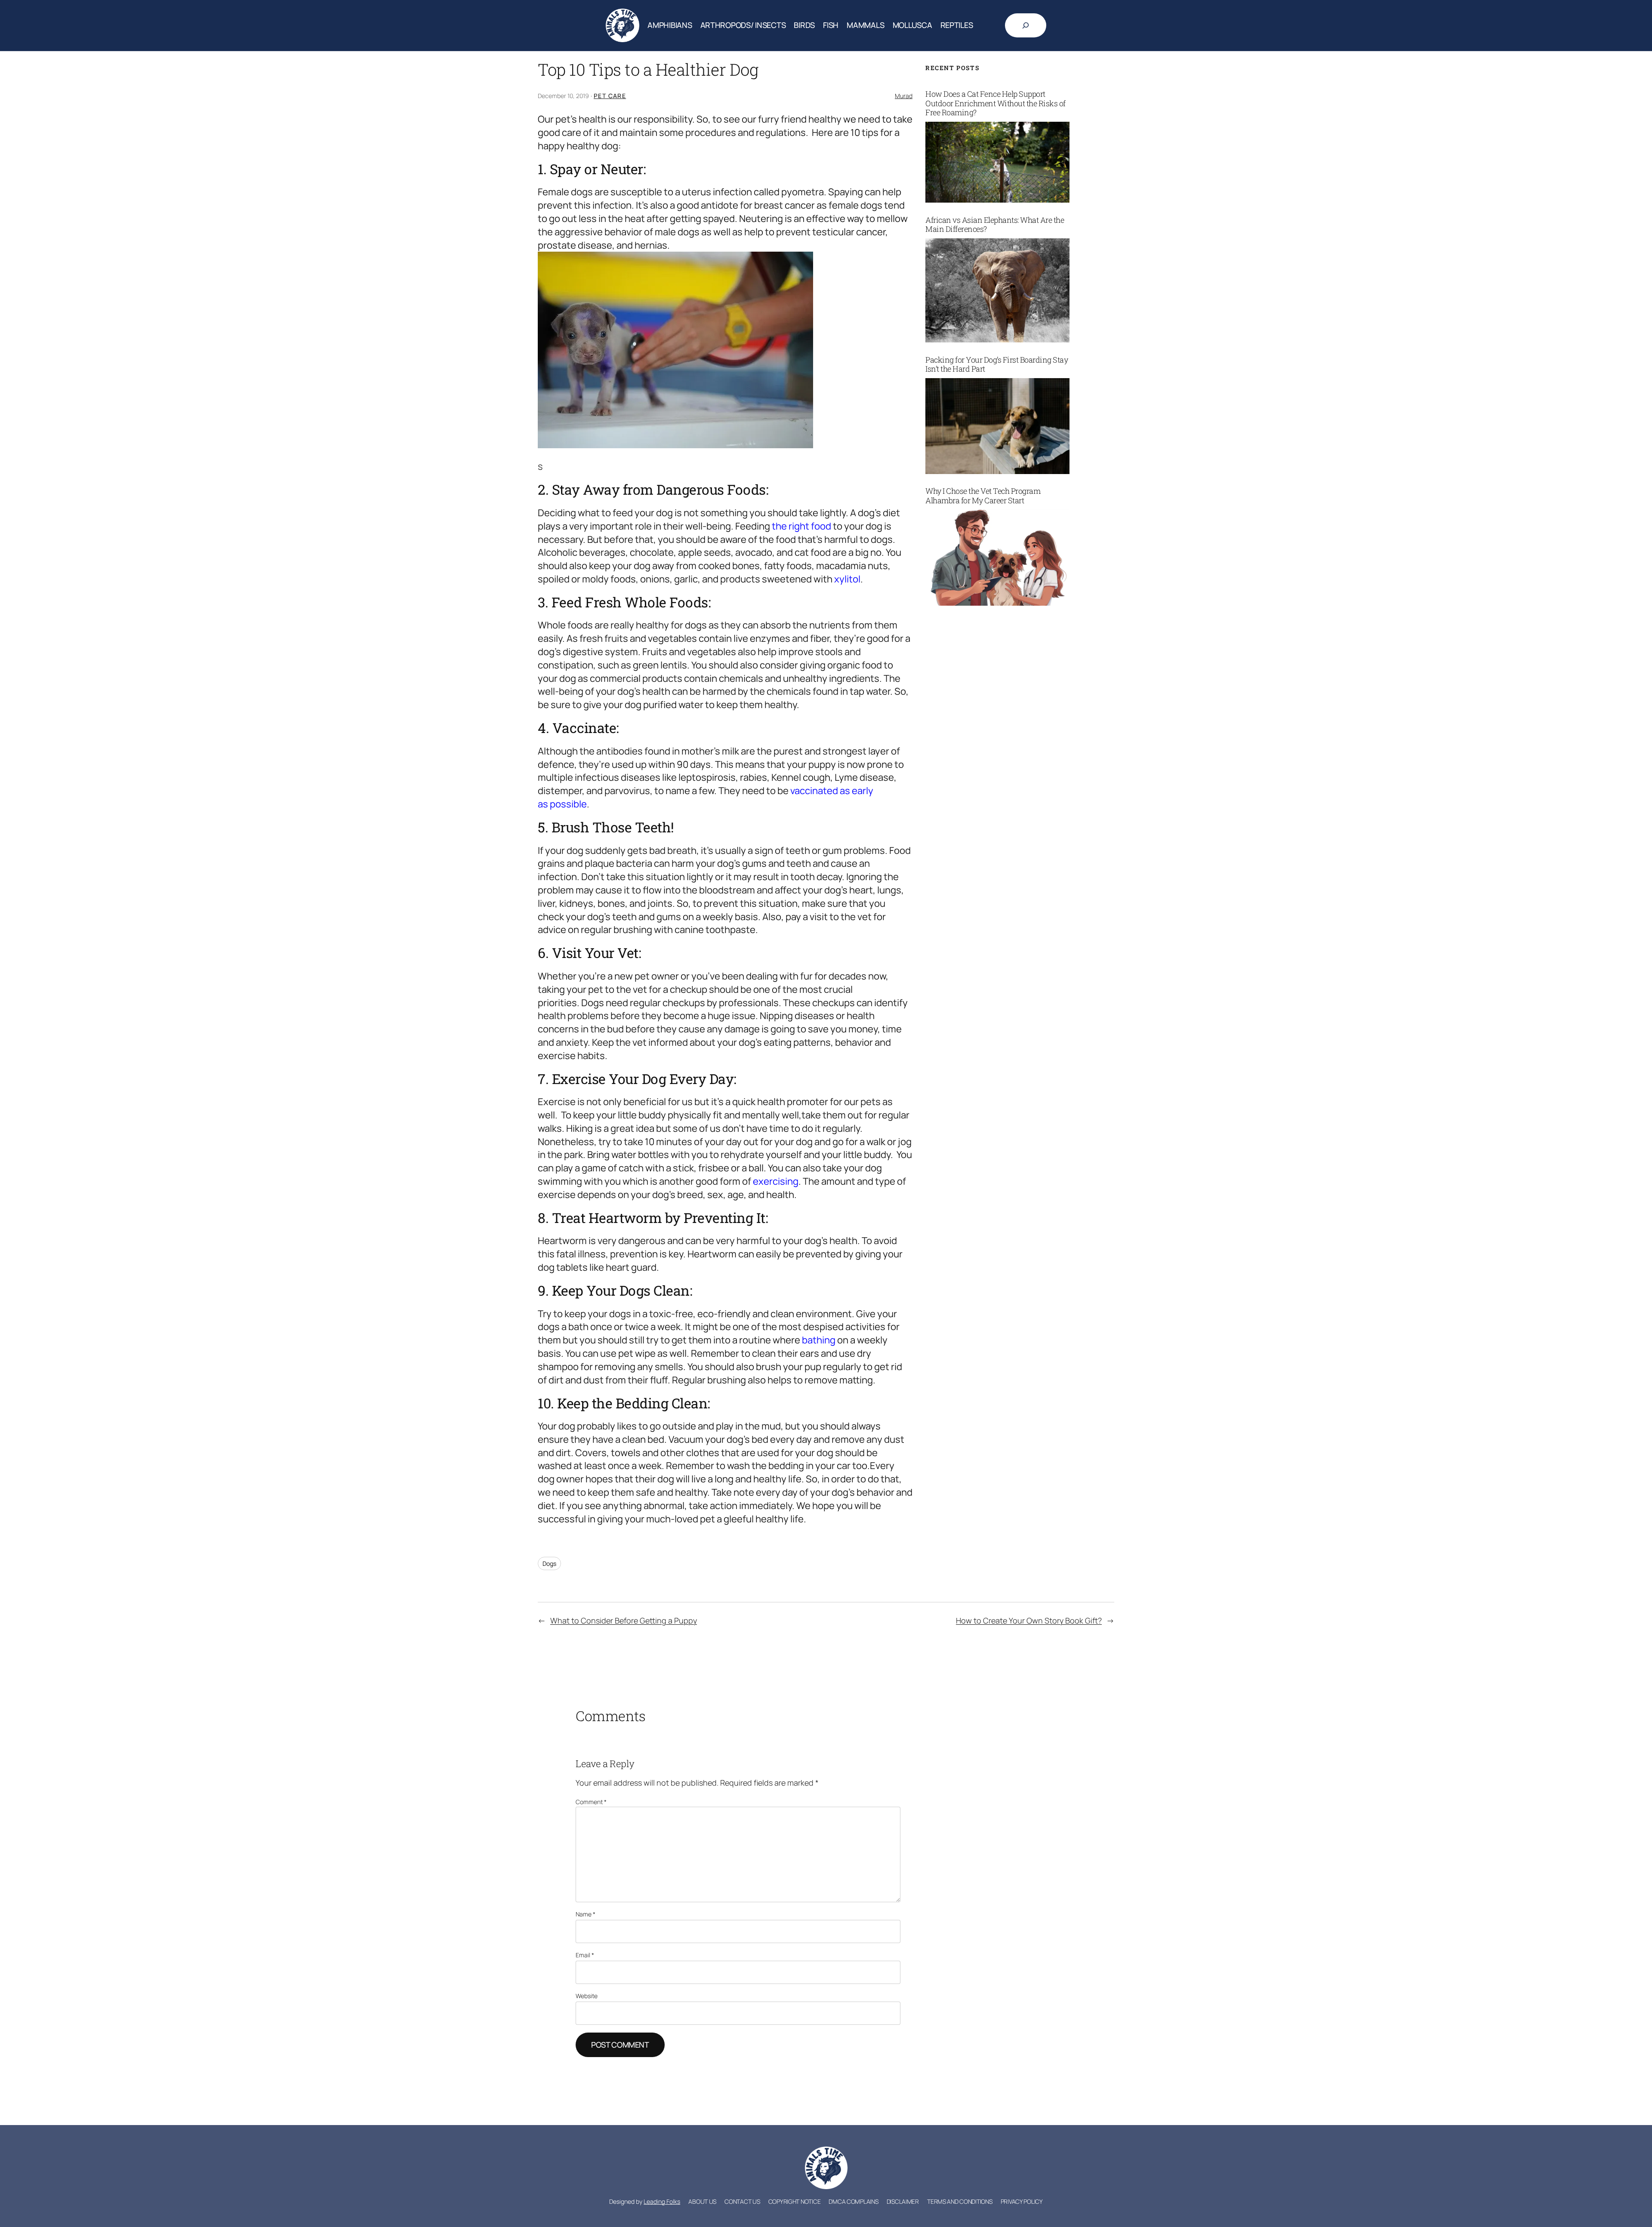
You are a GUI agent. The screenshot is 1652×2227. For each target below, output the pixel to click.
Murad (904, 96)
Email (585, 1955)
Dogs (549, 1563)
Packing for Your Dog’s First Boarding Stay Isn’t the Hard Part (997, 365)
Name (586, 1914)
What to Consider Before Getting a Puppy (624, 1620)
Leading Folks (662, 2201)
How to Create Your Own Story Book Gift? (1029, 1620)
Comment (591, 1802)
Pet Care (610, 96)
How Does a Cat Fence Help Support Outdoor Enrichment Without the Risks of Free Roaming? (996, 103)
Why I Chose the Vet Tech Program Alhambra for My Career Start (983, 496)
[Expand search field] (1026, 25)
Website (587, 1996)
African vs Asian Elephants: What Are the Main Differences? (995, 225)
